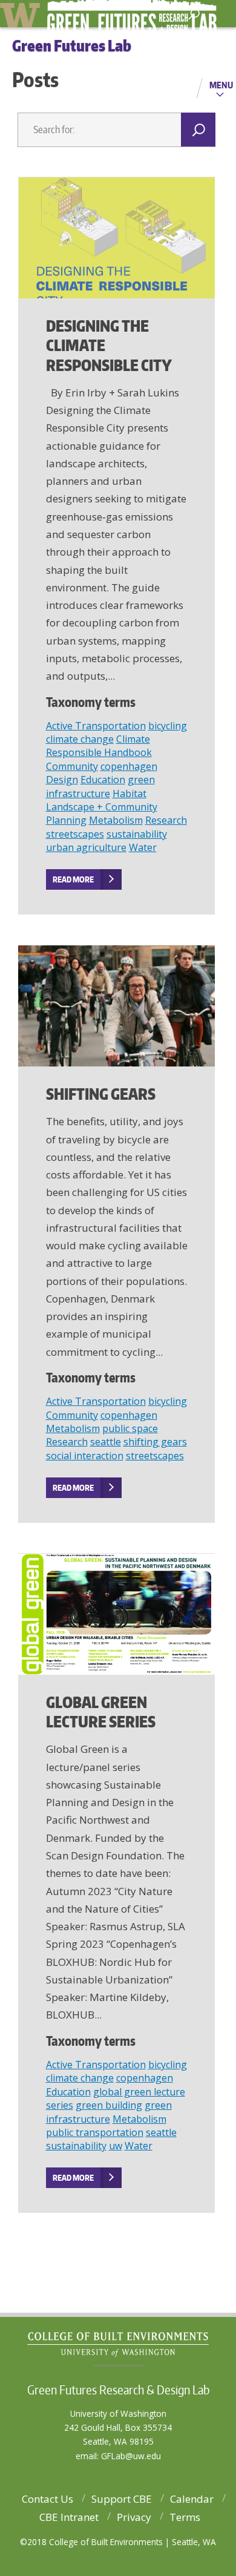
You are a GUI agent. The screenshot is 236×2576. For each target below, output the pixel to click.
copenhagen (129, 766)
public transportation (95, 2132)
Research (166, 820)
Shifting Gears (101, 1094)
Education (103, 780)
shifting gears (155, 1442)
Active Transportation (96, 726)
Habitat (129, 793)
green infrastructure (100, 786)
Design (62, 780)
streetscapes (75, 834)
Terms (185, 2517)
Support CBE (122, 2499)
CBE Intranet (69, 2517)
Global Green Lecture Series (101, 1712)
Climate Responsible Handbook (99, 746)
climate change (80, 739)
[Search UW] (194, 14)
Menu (221, 85)
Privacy (134, 2517)
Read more (73, 879)
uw (116, 2146)
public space (130, 1428)
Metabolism (116, 820)
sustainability (137, 834)
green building (109, 2105)
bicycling (168, 726)
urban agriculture (86, 847)
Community (72, 766)
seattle (106, 1442)
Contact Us (48, 2499)
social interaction (85, 1456)
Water (143, 847)
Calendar (192, 2499)
